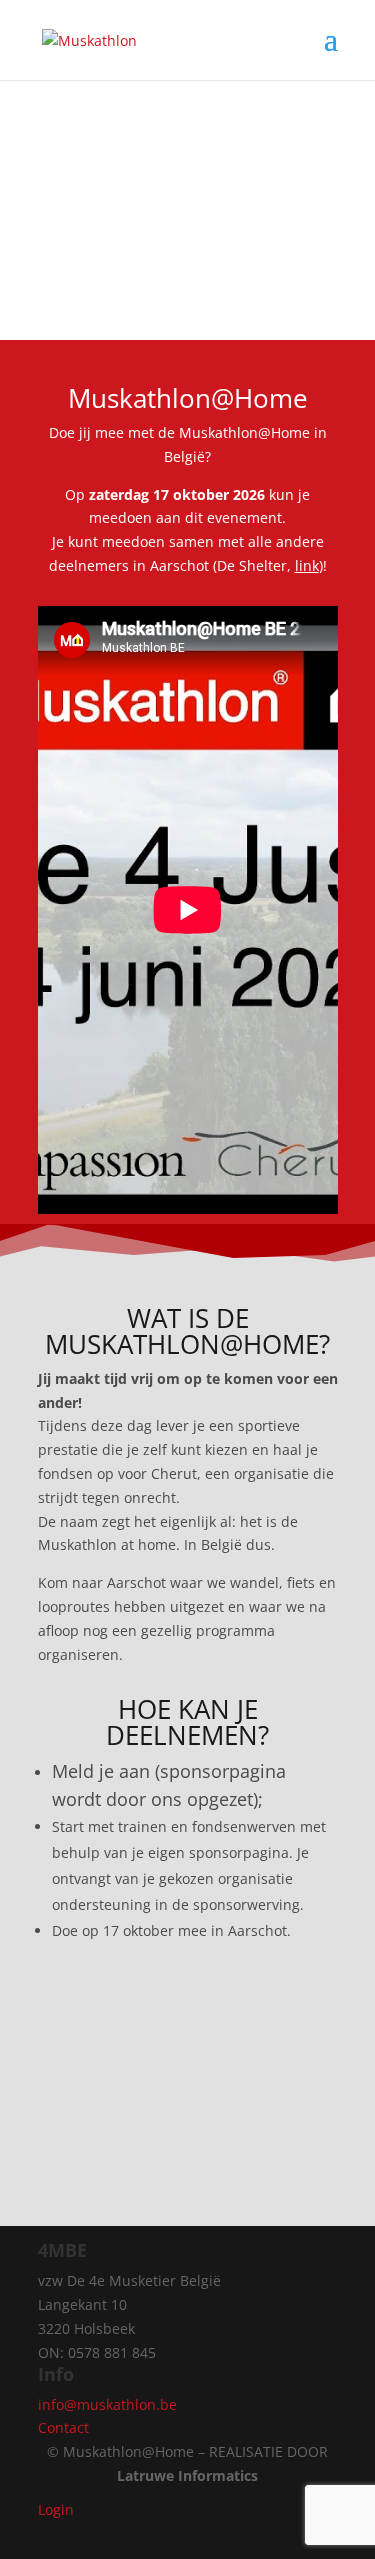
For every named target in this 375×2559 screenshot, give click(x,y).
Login (56, 2509)
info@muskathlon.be (107, 2404)
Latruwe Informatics (187, 2475)
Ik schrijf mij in (187, 2012)
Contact (63, 2427)
